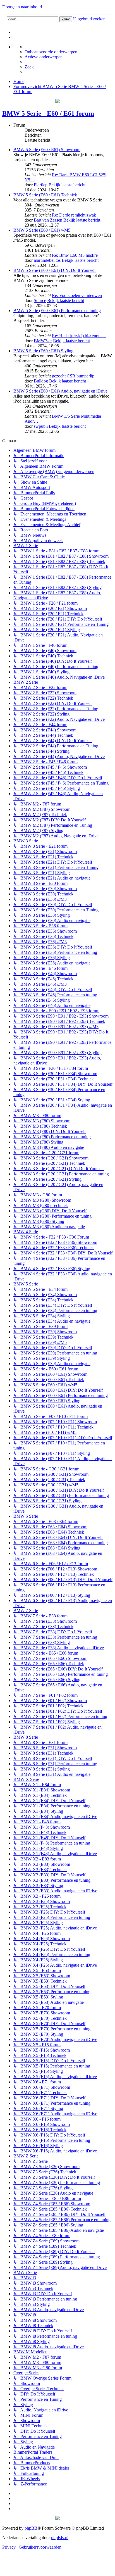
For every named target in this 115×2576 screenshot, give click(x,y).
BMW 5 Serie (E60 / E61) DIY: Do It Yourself (55, 270)
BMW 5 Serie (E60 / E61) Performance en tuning (57, 311)
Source (40, 300)
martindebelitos (47, 260)
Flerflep (41, 185)
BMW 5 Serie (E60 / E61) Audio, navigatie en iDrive (60, 391)
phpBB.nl (60, 2538)
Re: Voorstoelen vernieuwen (77, 295)
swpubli (41, 426)
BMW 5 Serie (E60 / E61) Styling (43, 351)
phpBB (31, 2528)
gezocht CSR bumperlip (73, 376)
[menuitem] (51, 52)
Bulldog (41, 381)
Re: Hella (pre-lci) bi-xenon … (79, 336)
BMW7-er (43, 341)
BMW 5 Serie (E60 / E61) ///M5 (42, 230)
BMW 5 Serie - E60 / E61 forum (48, 113)
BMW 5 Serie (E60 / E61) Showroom (47, 150)
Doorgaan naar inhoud (22, 7)
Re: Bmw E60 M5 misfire (75, 255)
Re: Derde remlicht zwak (74, 215)
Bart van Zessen (48, 220)
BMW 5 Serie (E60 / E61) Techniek (45, 195)
